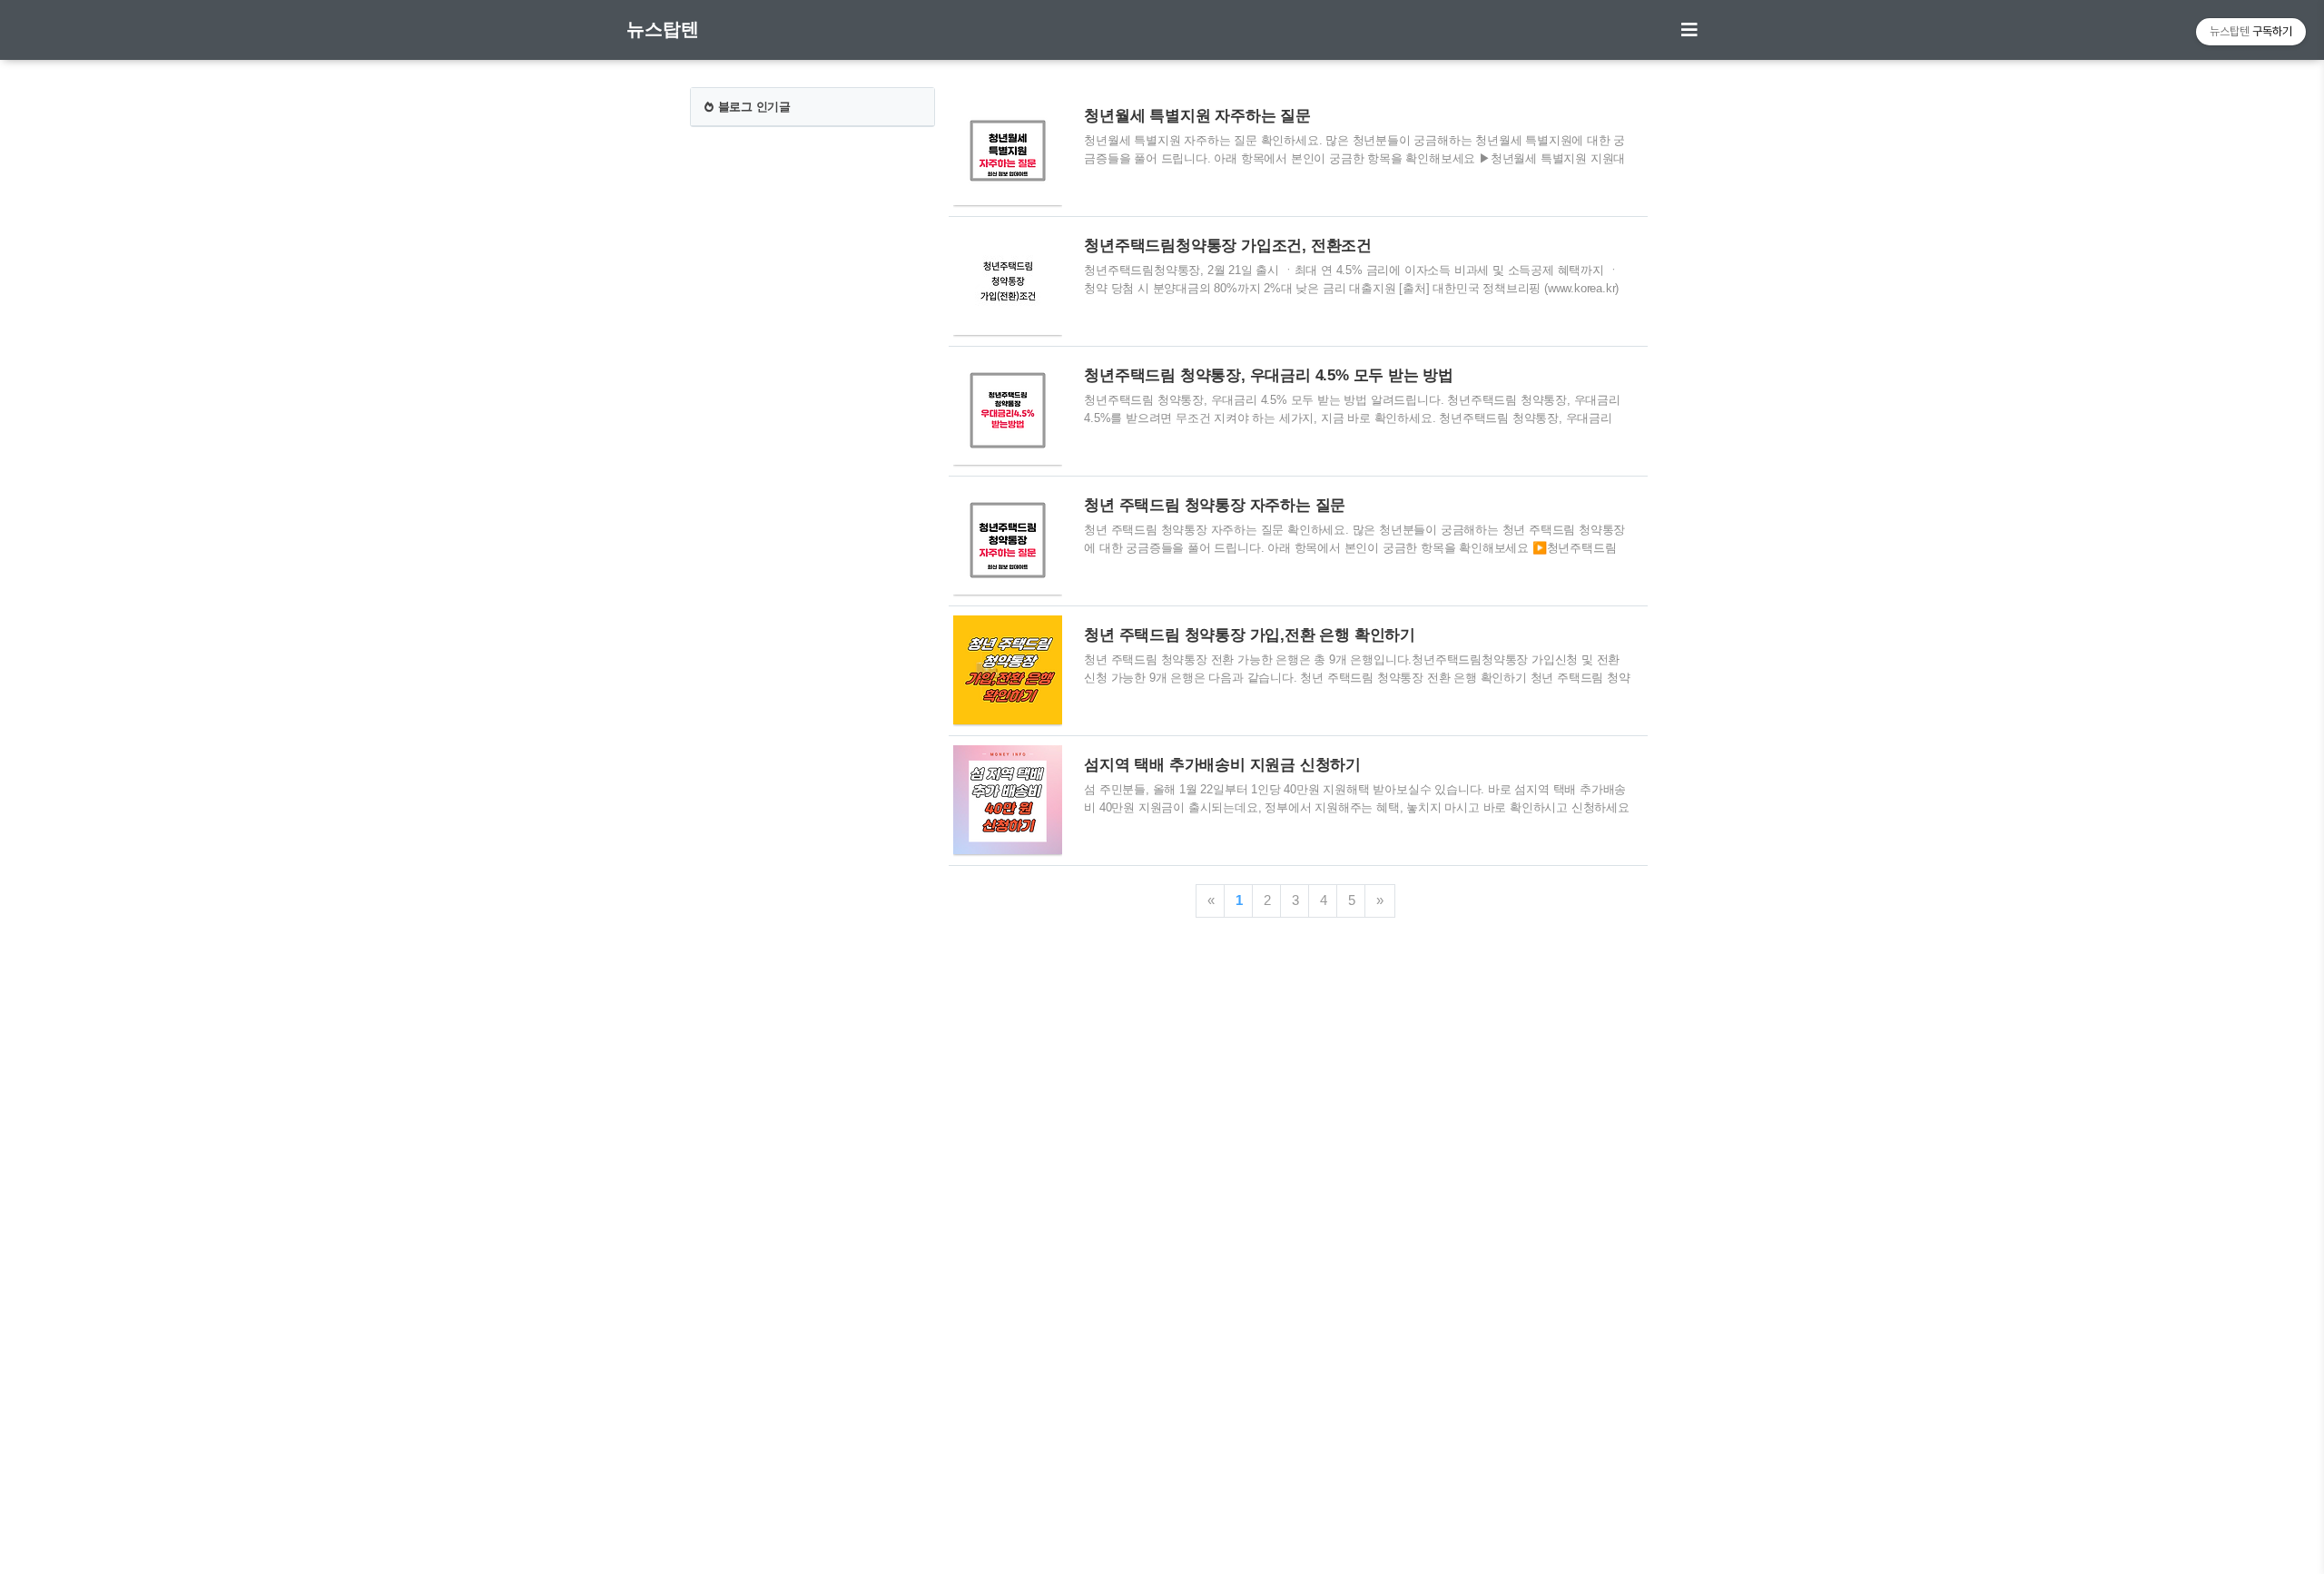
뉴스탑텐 (663, 29)
